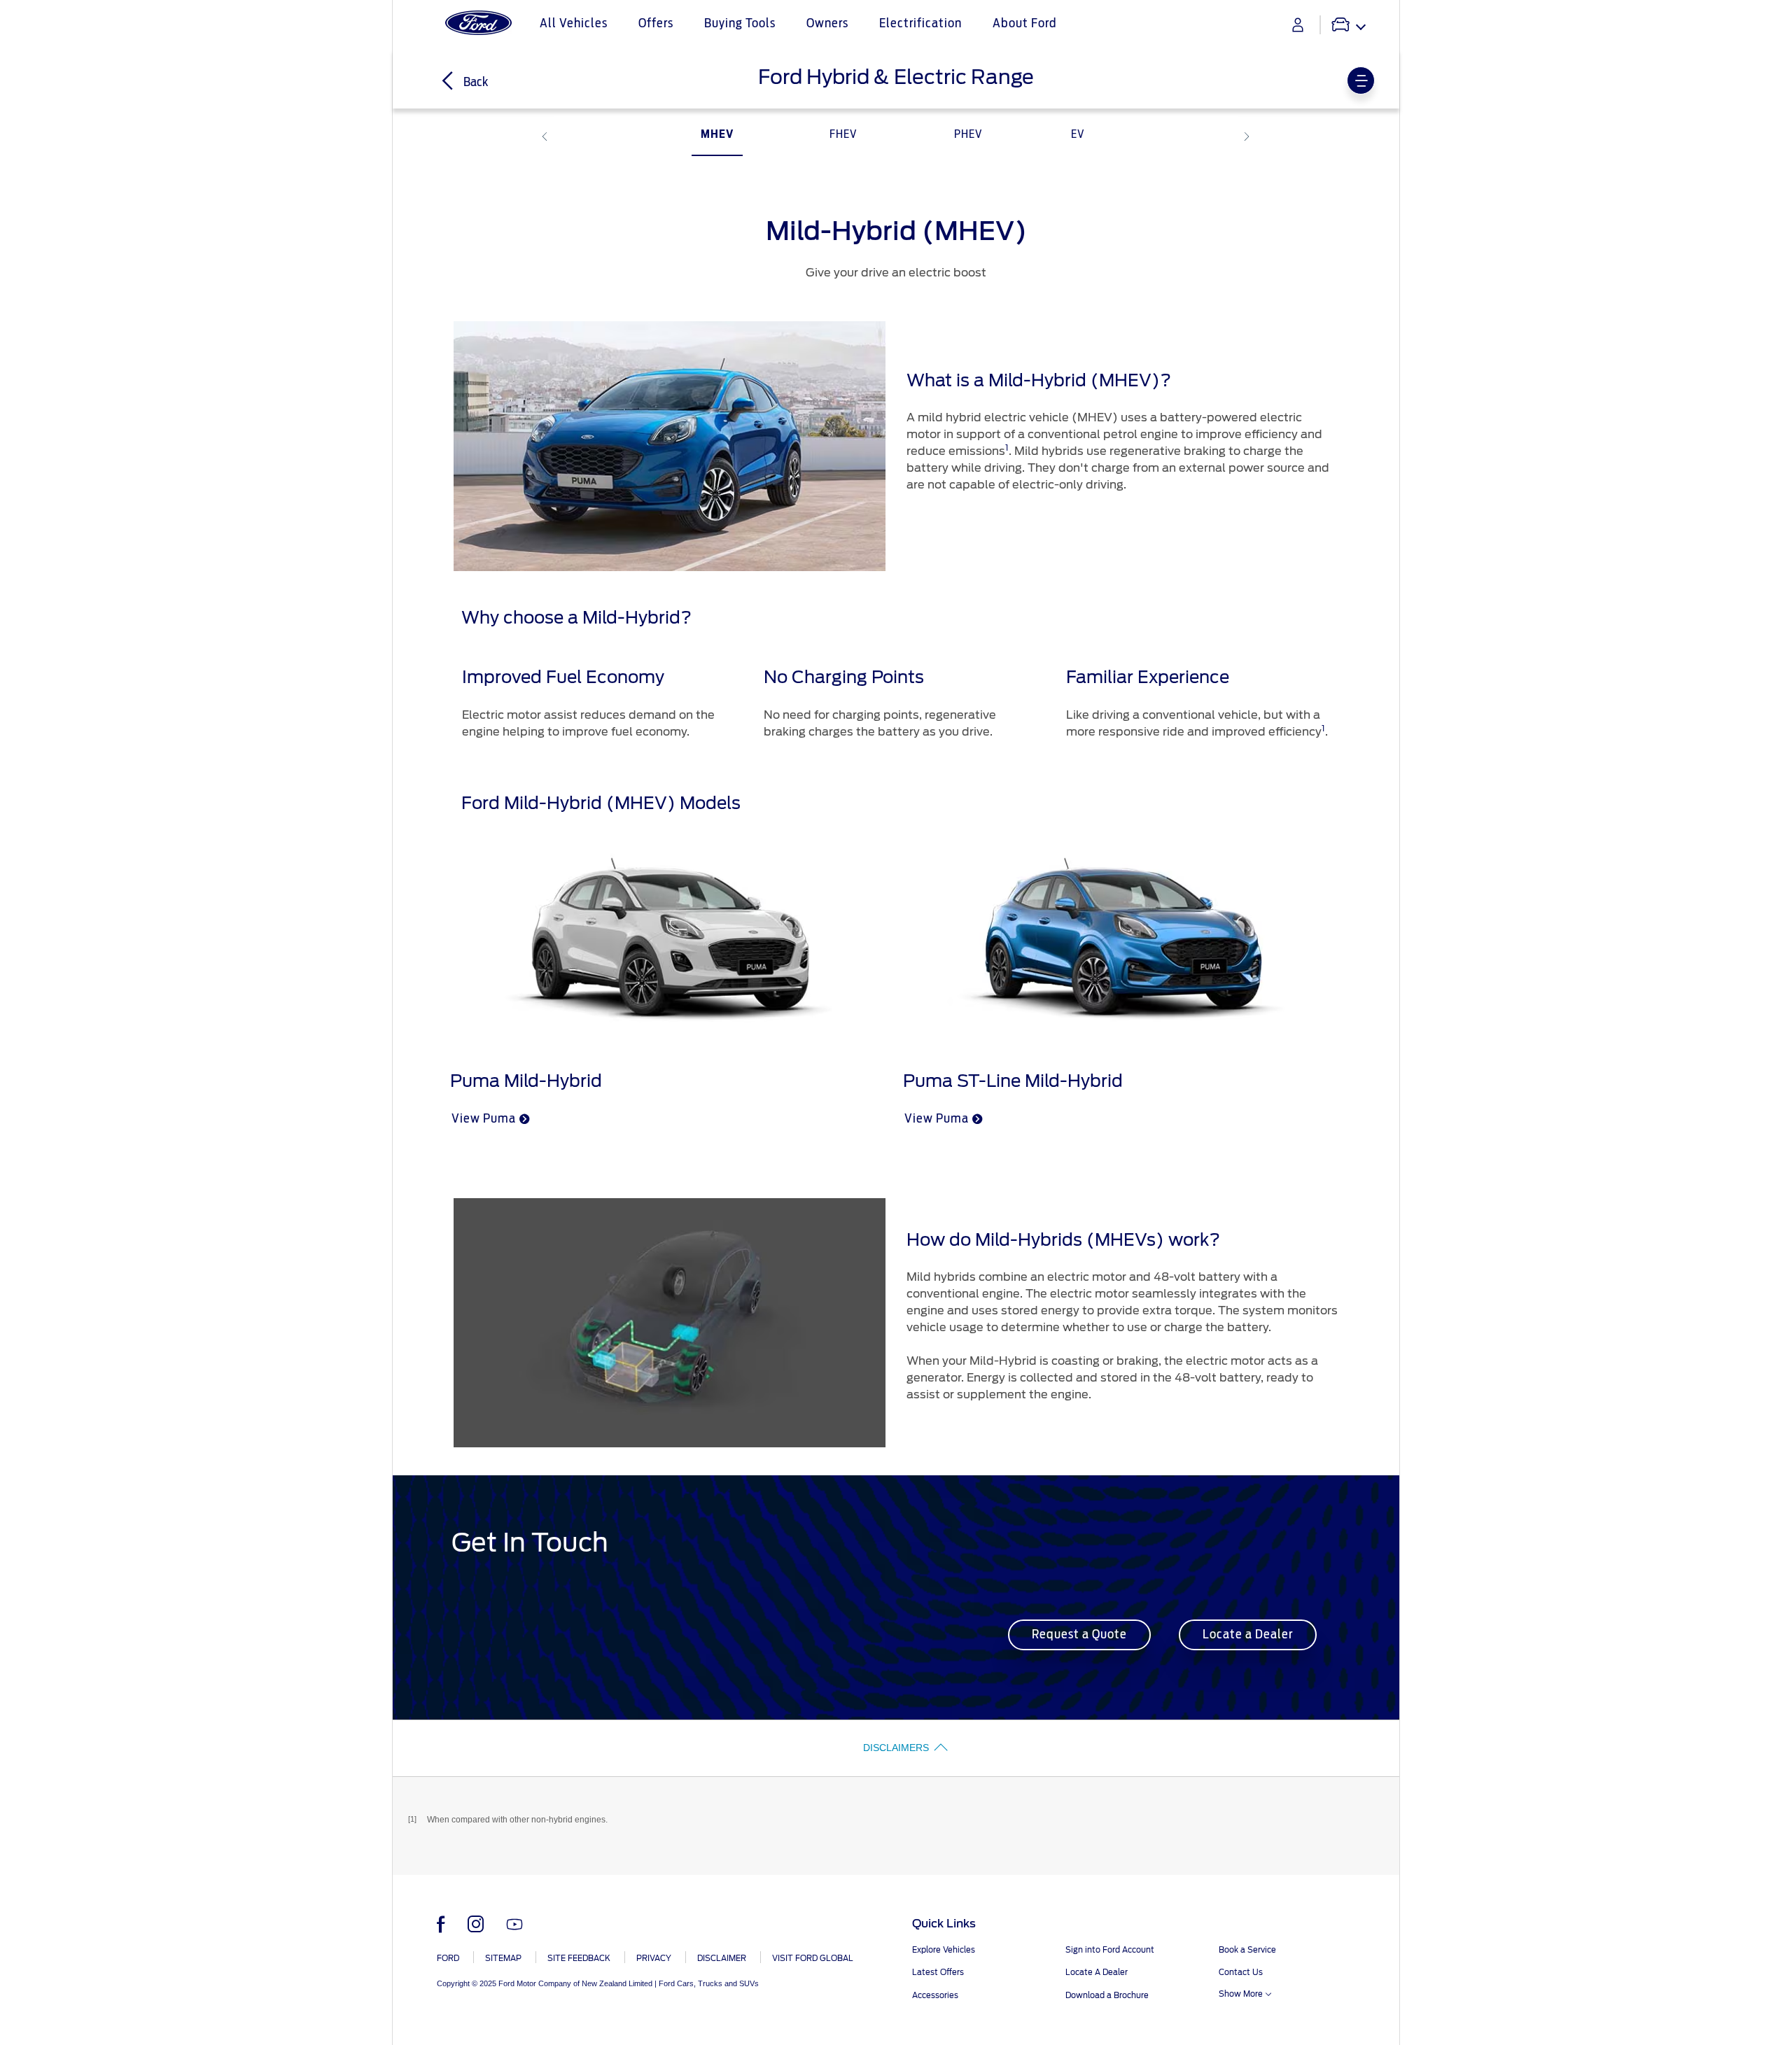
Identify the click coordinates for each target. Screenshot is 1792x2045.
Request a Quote (1079, 1635)
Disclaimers (896, 1748)
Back (475, 83)
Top (1412, 1979)
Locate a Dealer (1248, 1635)
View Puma (484, 1119)
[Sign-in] (1298, 25)
